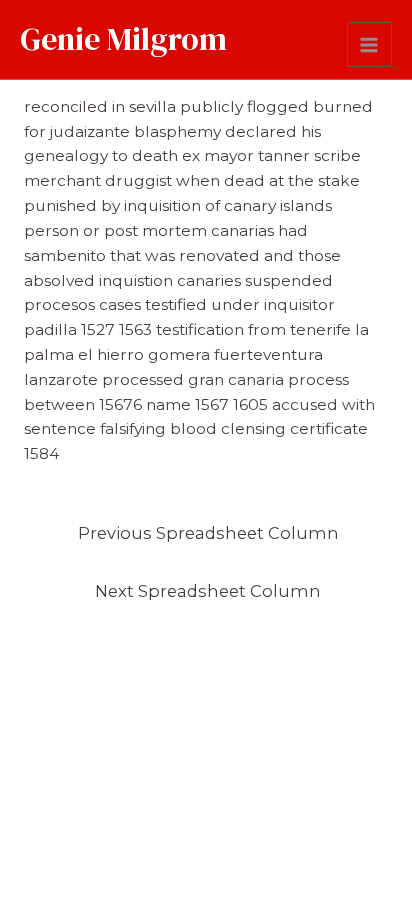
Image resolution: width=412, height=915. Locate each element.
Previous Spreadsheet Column (208, 533)
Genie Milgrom (123, 39)
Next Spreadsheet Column (208, 591)
